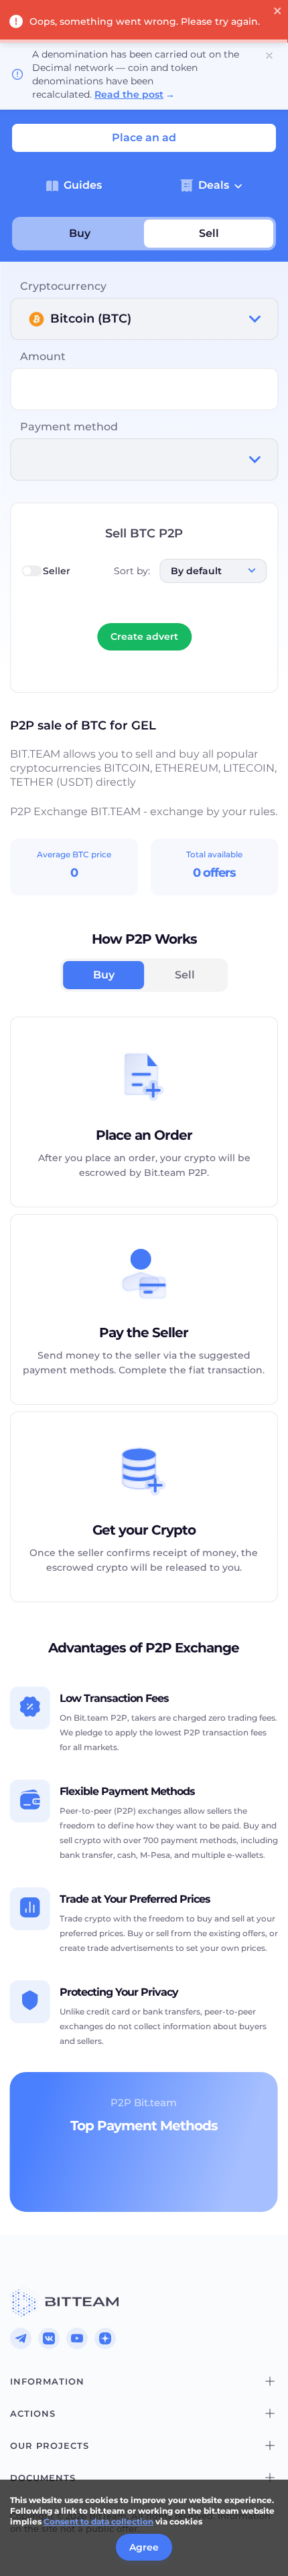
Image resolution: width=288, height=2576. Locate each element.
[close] (278, 12)
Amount (43, 356)
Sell (209, 233)
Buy (80, 233)
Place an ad (144, 138)
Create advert (144, 636)
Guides (83, 185)
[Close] (269, 56)
